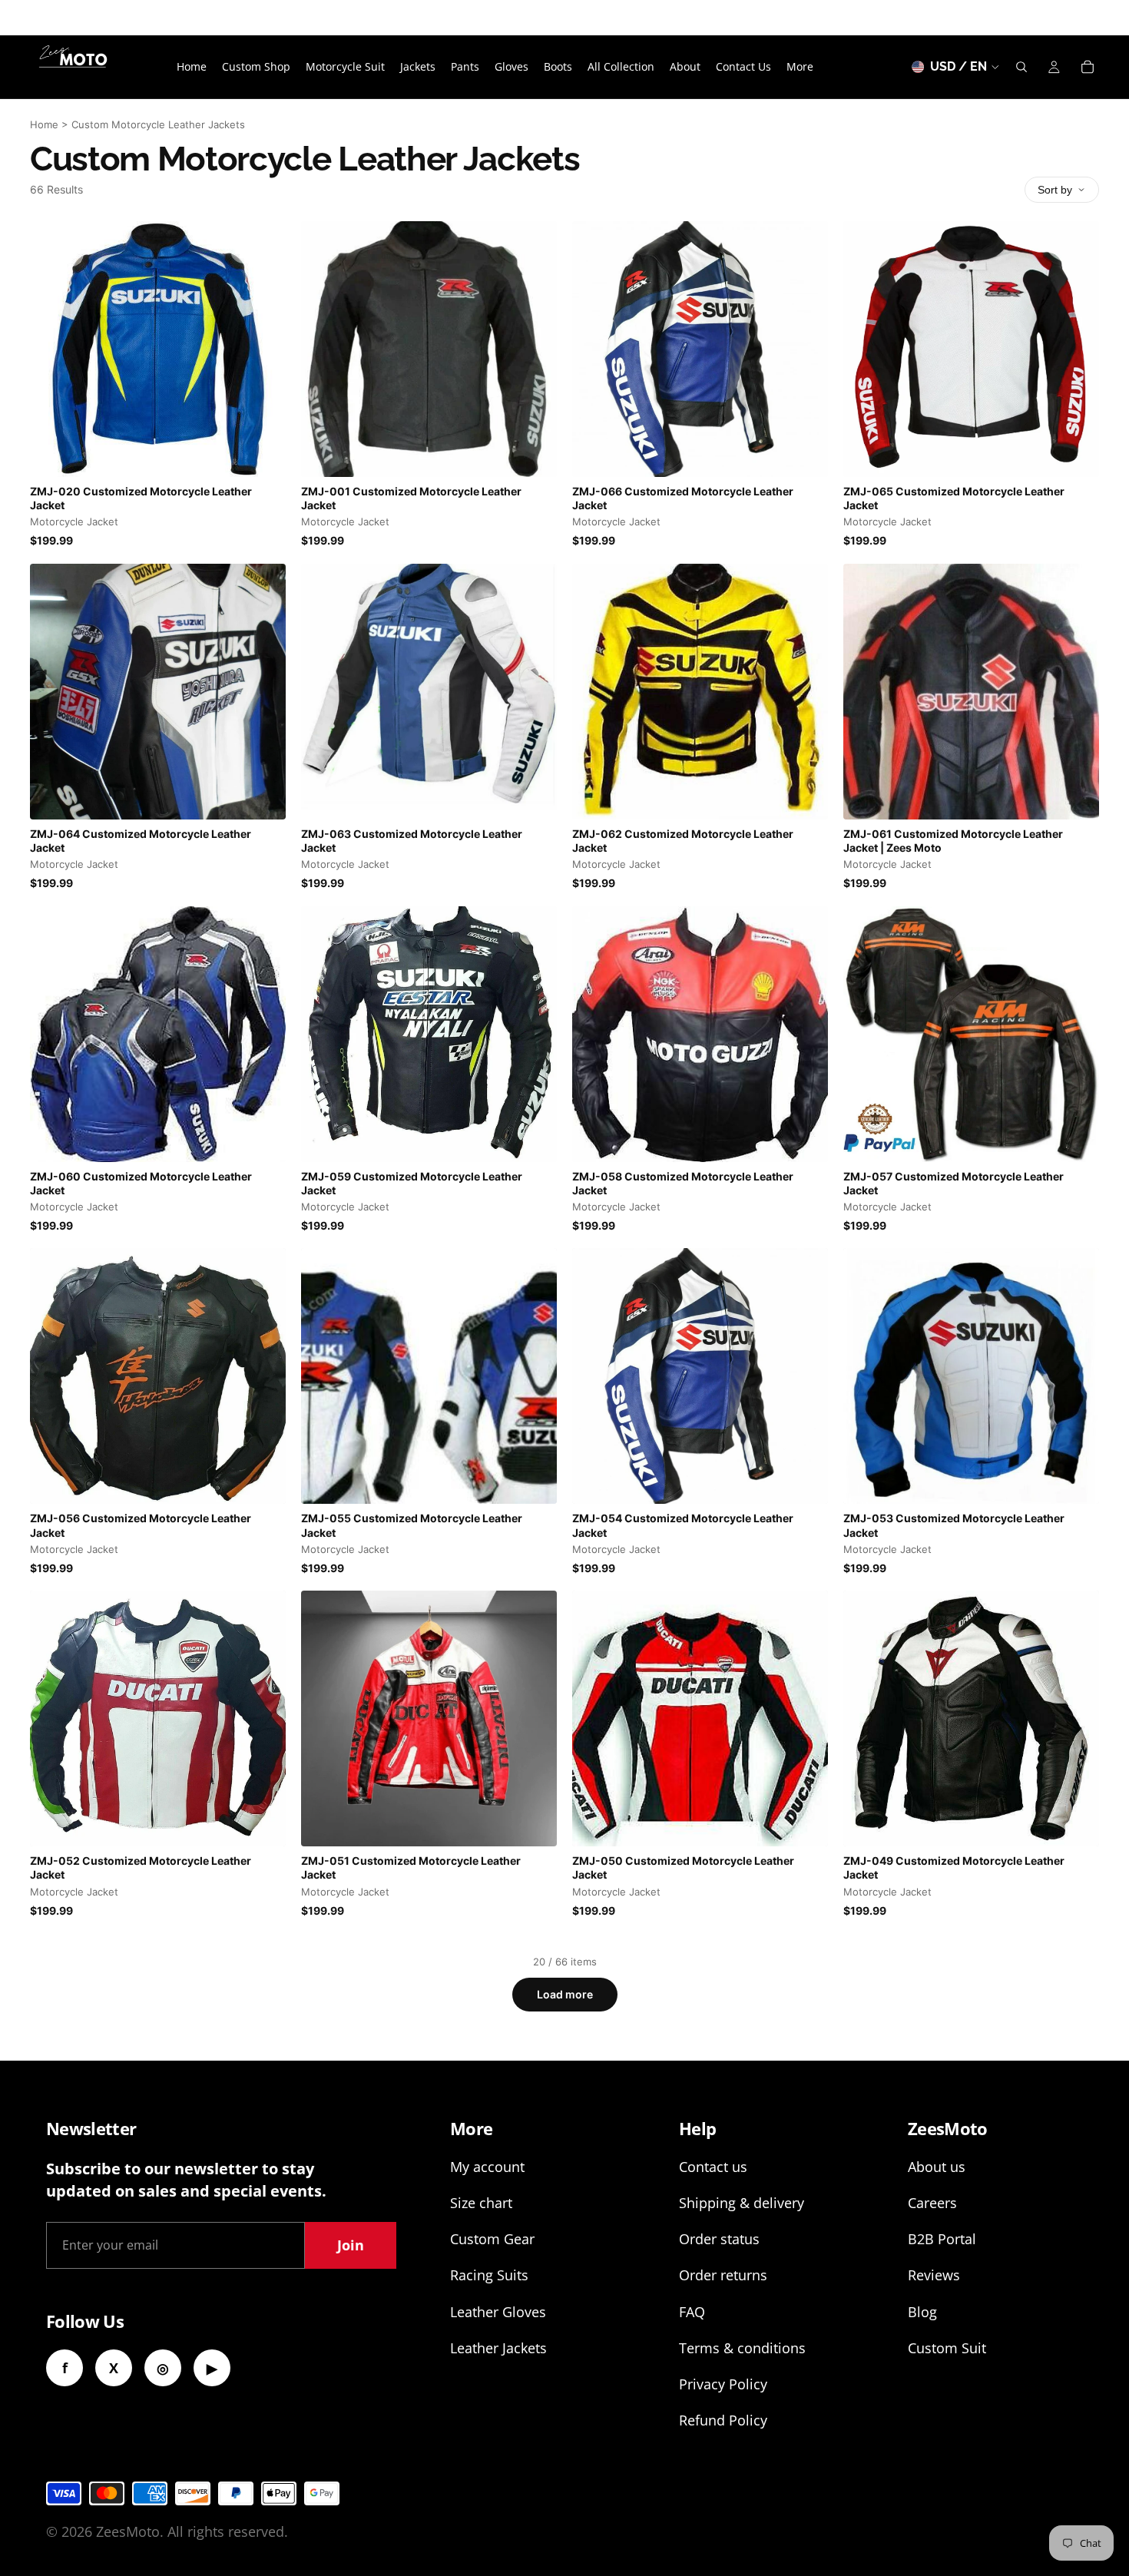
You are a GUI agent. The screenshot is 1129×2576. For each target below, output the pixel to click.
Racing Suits (489, 2275)
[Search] (1021, 67)
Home (44, 124)
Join (351, 2245)
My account (487, 2167)
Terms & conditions (742, 2348)
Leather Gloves (498, 2312)
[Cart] (1088, 67)
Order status (719, 2239)
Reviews (934, 2275)
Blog (922, 2312)
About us (937, 2167)
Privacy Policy (723, 2384)
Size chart (481, 2203)
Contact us (713, 2167)
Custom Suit (947, 2348)
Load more (565, 1994)
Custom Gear (492, 2239)
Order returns (723, 2275)
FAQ (692, 2312)
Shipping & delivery (742, 2203)
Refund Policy (723, 2420)
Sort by (1055, 190)
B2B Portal (942, 2239)
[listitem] (800, 67)
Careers (932, 2203)
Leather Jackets (498, 2348)
